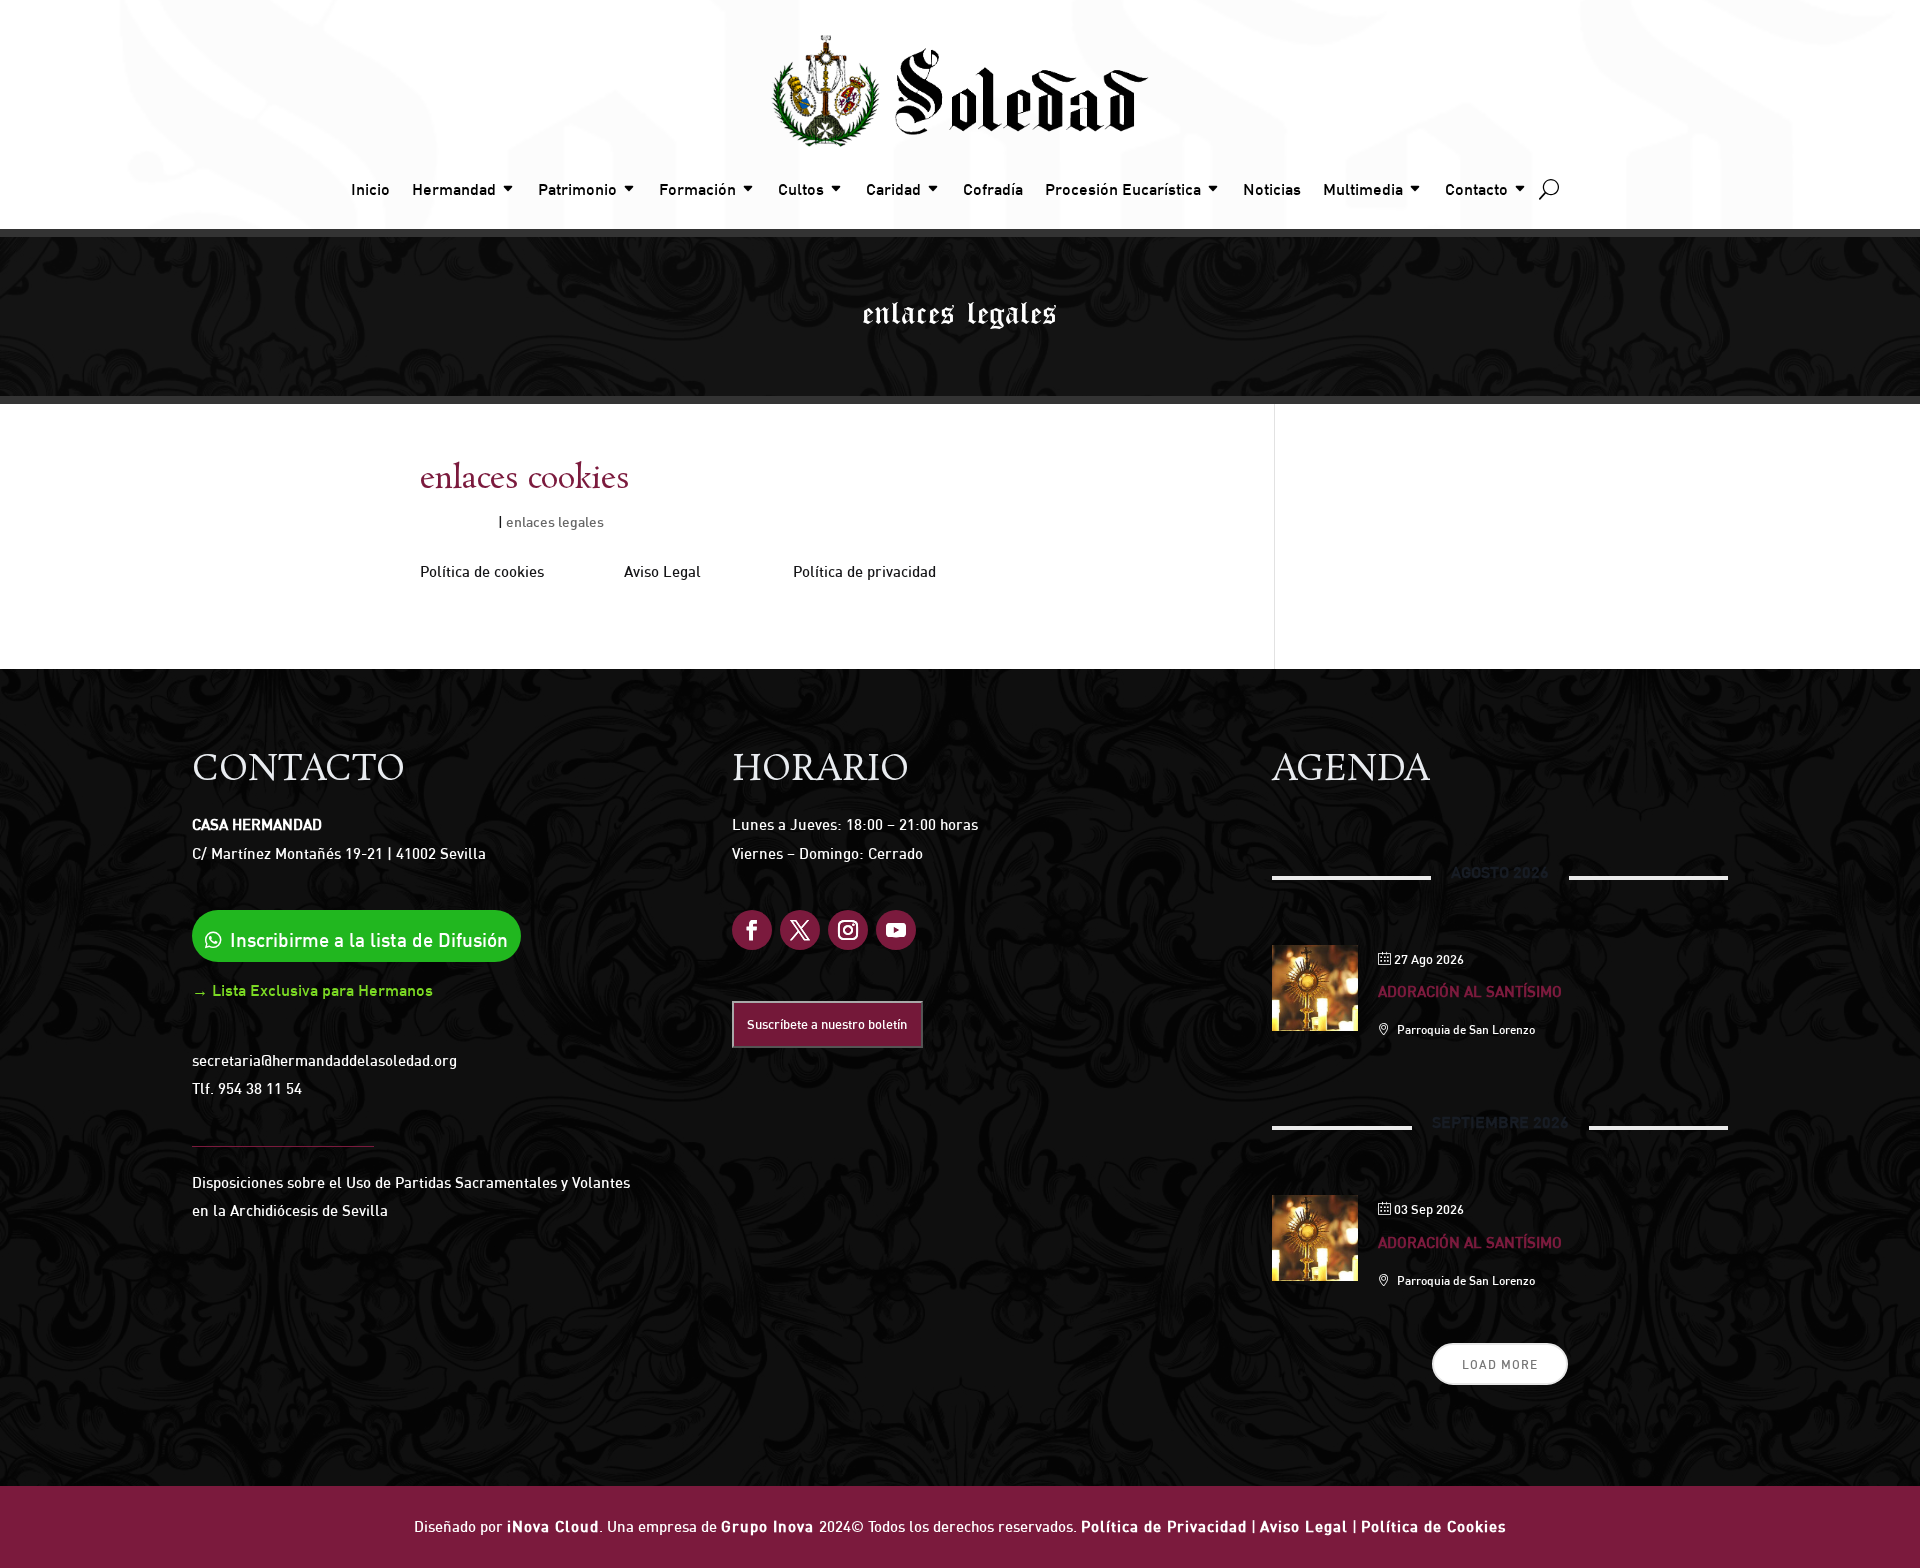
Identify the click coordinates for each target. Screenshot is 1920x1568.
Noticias (1272, 189)
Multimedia (1363, 189)
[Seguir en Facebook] (752, 930)
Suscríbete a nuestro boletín (827, 1024)
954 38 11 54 (260, 1088)
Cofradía (993, 189)
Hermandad (454, 189)
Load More (1500, 1364)
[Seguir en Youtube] (896, 930)
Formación (697, 189)
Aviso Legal (1304, 1526)
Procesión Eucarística (1123, 189)
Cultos (801, 189)
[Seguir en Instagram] (848, 930)
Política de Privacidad (1164, 1526)
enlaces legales (555, 521)
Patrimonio (577, 189)
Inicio (370, 189)
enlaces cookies (525, 480)
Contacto (1476, 189)
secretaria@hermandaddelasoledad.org (324, 1060)
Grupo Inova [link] (770, 1526)
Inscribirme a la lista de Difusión (369, 940)
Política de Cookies (1433, 1526)
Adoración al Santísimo (1470, 991)
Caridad (893, 189)
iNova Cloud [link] (553, 1526)
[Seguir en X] (800, 930)
